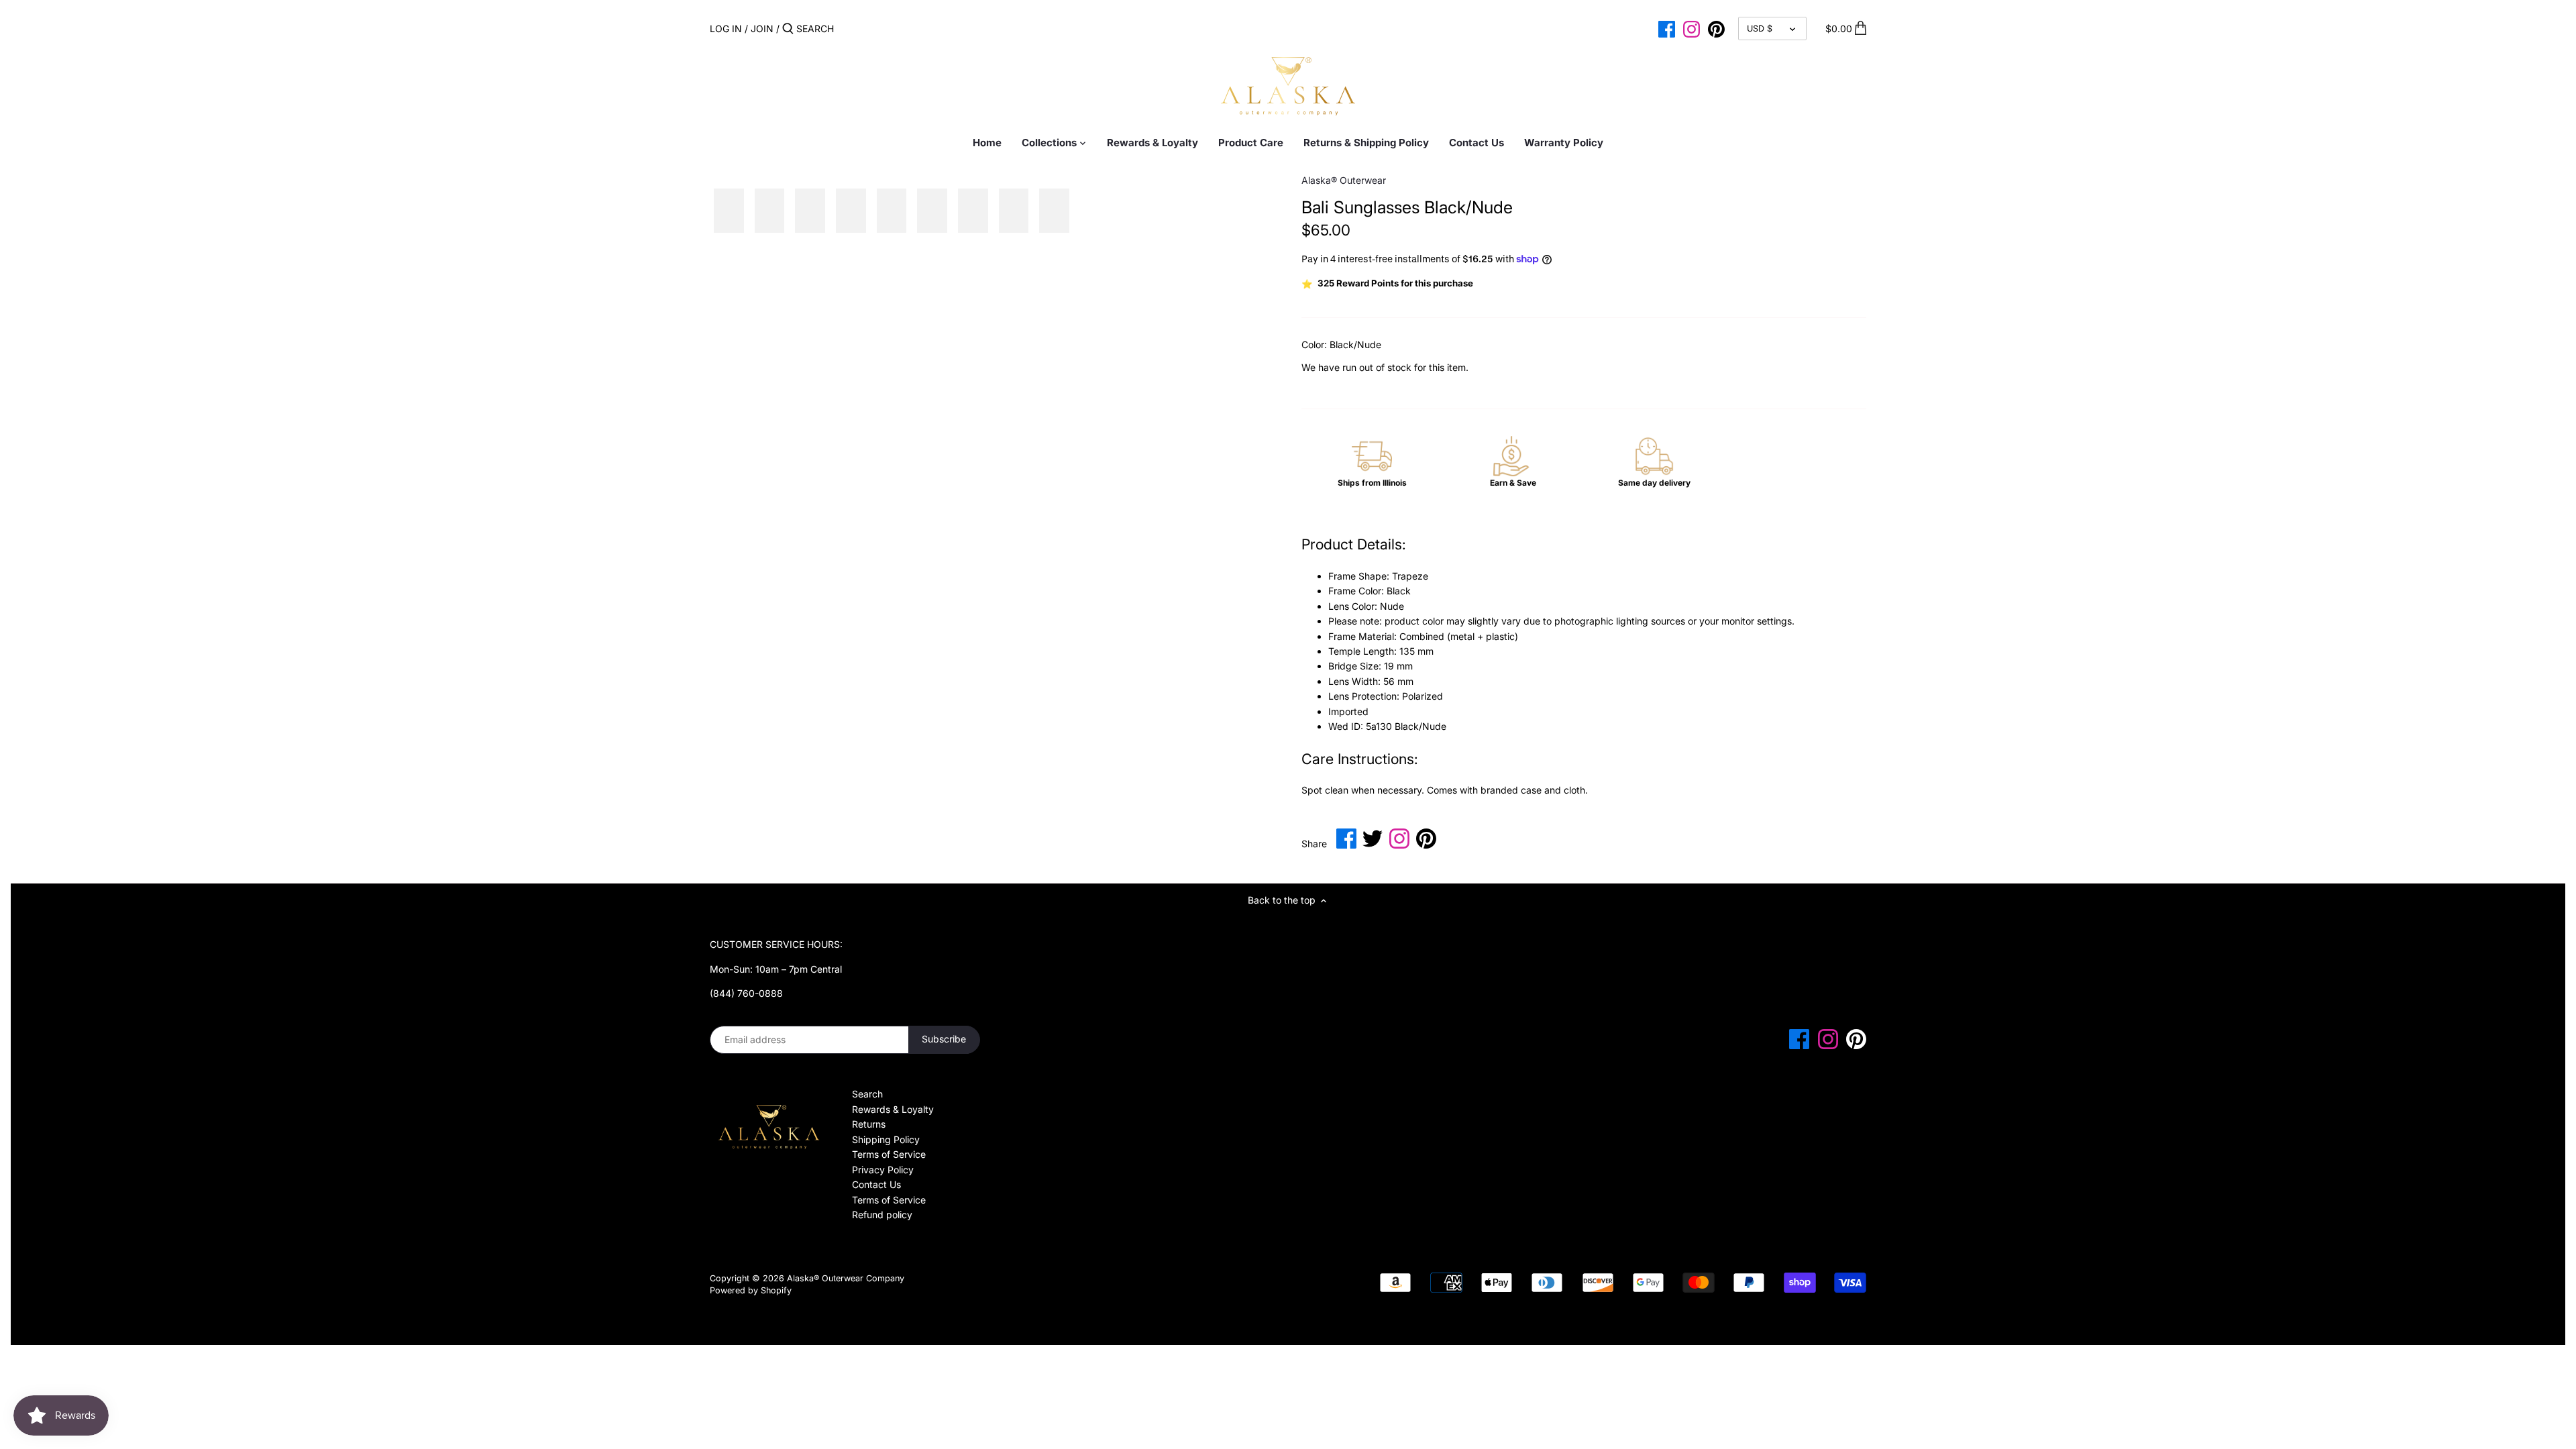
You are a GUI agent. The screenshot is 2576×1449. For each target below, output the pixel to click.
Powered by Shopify (751, 1290)
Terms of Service (889, 1154)
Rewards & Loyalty (893, 1109)
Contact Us (876, 1184)
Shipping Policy (886, 1139)
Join (762, 29)
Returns (869, 1124)
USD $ (1760, 29)
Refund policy (882, 1215)
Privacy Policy (883, 1170)
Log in (726, 29)
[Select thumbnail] (729, 211)
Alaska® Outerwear (1344, 180)
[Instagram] (1692, 28)
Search (867, 1094)
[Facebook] (1667, 28)
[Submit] (788, 29)
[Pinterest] (1716, 28)
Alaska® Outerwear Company (846, 1278)
